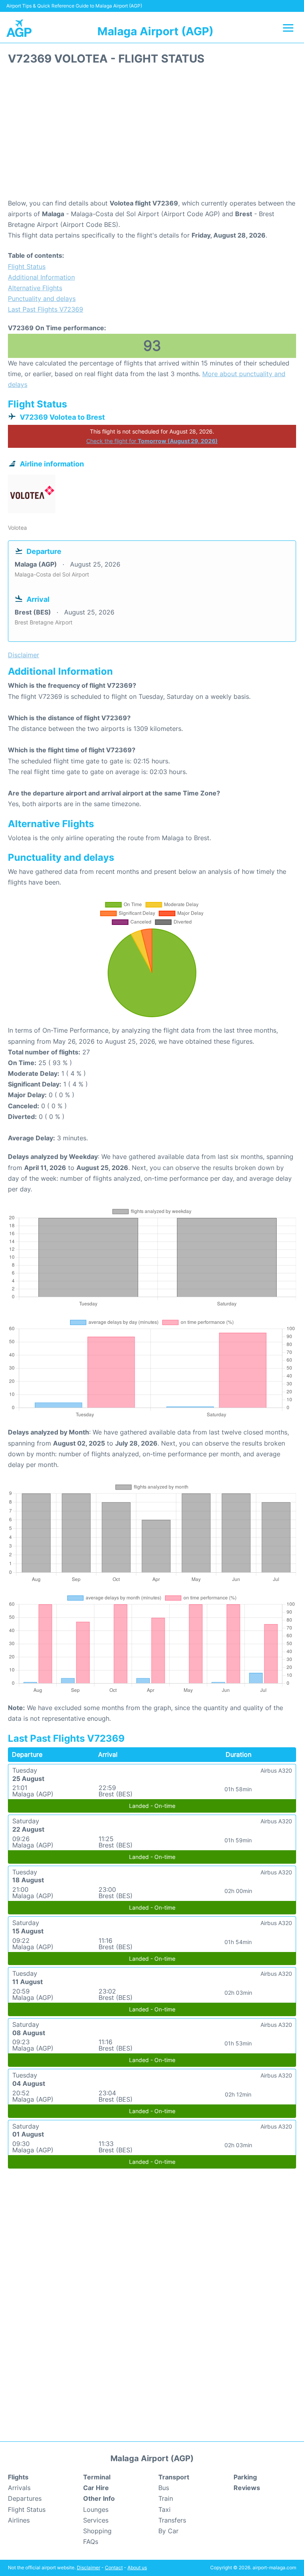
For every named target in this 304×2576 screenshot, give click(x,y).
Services (96, 2520)
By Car (168, 2531)
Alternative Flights (35, 288)
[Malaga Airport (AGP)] (19, 28)
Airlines (19, 2520)
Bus (164, 2488)
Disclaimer (88, 2567)
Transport (174, 2477)
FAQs (91, 2542)
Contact (114, 2567)
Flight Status (27, 266)
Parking (245, 2477)
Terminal (97, 2477)
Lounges (96, 2509)
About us (137, 2567)
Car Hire (96, 2488)
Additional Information (41, 277)
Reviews (247, 2488)
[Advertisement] (152, 135)
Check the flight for (152, 441)
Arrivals (19, 2488)
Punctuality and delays (42, 299)
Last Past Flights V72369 (46, 309)
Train (166, 2498)
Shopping (97, 2531)
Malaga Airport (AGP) (155, 31)
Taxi (164, 2509)
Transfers (172, 2520)
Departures (25, 2498)
